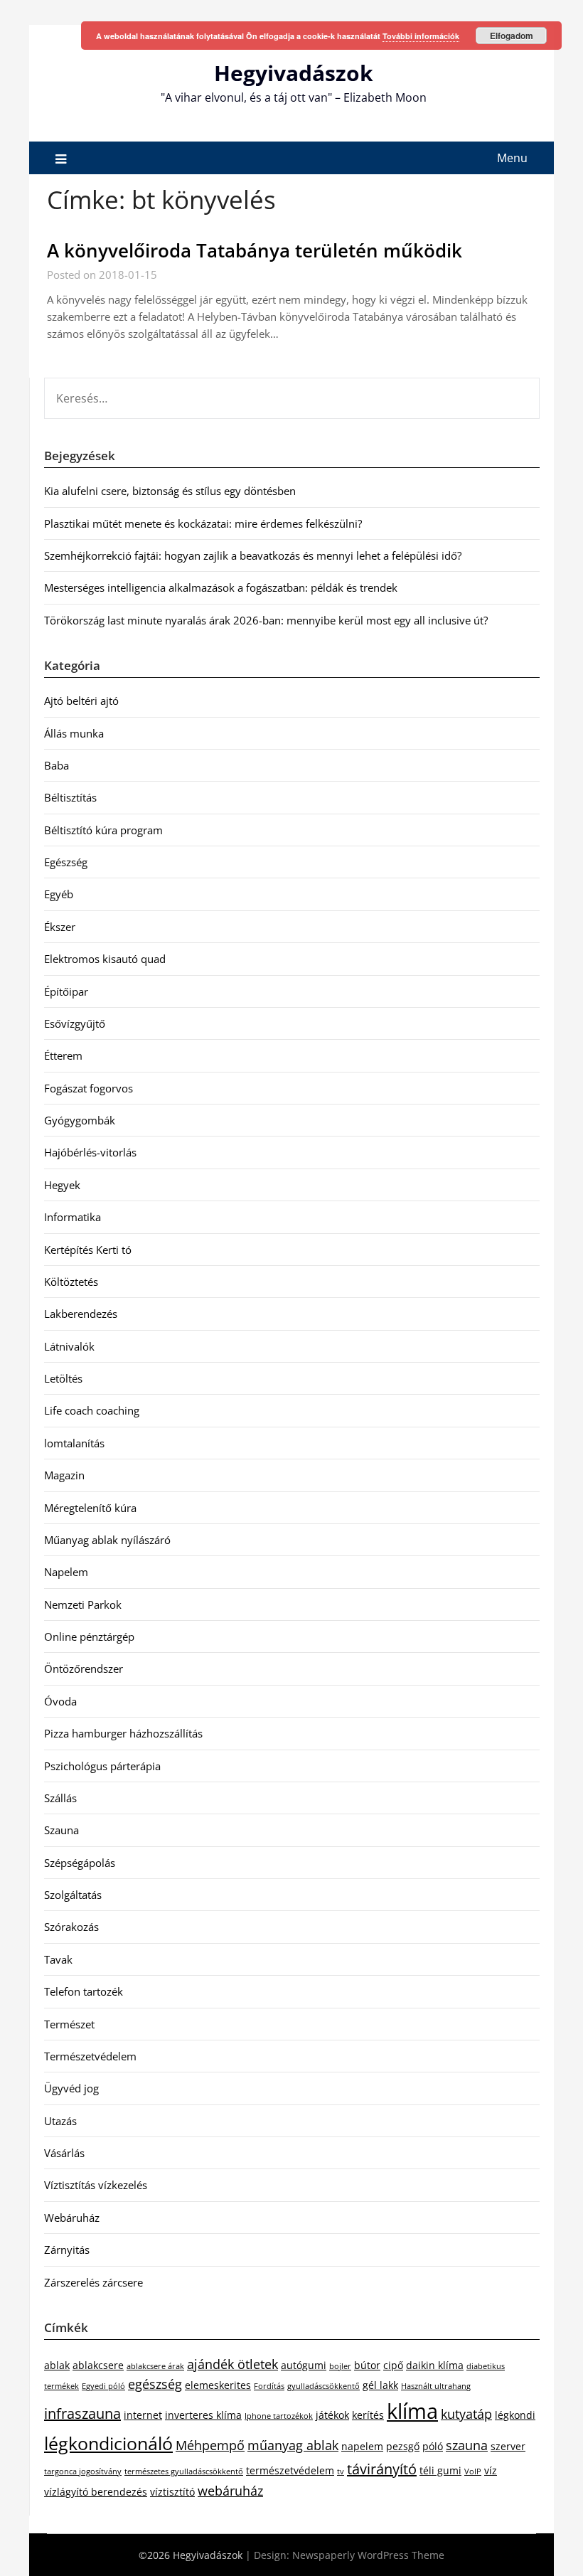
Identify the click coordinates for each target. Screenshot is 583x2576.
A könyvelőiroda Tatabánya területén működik (255, 250)
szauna (467, 2445)
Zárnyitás (67, 2250)
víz (491, 2470)
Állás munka (74, 733)
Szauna (61, 1830)
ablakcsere (98, 2365)
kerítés (368, 2415)
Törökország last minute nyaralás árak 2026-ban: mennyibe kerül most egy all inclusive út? (266, 620)
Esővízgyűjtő (75, 1023)
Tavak (58, 1959)
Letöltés (63, 1378)
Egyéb (59, 894)
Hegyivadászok (294, 73)
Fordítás (269, 2386)
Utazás (60, 2121)
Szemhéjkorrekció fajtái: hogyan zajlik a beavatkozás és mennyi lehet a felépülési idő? (253, 555)
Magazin (64, 1475)
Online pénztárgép (89, 1636)
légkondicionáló (108, 2443)
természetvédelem (290, 2470)
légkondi (515, 2415)
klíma (412, 2411)
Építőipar (66, 991)
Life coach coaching (92, 1410)
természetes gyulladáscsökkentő (184, 2471)
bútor (367, 2365)
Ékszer (60, 927)
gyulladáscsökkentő (323, 2386)
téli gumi (440, 2470)
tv (341, 2471)
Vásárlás (64, 2153)
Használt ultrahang (436, 2386)
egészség (155, 2384)
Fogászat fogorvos (89, 1088)
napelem (362, 2446)
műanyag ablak (293, 2445)
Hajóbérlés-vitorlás (90, 1152)
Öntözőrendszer (84, 1668)
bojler (340, 2366)
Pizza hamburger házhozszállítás (123, 1733)
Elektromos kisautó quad (105, 959)
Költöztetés (71, 1282)
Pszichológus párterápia (102, 1766)
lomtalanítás (74, 1443)
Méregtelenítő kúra (90, 1508)
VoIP (473, 2471)
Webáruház (72, 2218)
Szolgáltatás (73, 1895)
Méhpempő (210, 2445)
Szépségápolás (80, 1863)
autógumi (304, 2365)
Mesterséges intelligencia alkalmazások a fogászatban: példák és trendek (221, 587)
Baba (57, 765)
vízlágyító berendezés (96, 2492)
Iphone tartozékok (279, 2416)
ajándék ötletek (232, 2364)
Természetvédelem (90, 2056)
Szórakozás (71, 1927)
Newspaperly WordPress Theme (368, 2555)
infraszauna (82, 2413)
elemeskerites (218, 2385)
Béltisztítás (70, 797)
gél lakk (380, 2385)
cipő (393, 2365)
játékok (332, 2415)
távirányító (382, 2469)
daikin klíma (435, 2365)
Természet (69, 2024)
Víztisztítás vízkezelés (96, 2185)
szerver (508, 2446)
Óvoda (60, 1701)
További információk (421, 36)
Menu (512, 158)
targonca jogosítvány (83, 2471)
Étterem (63, 1055)
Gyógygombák (80, 1120)
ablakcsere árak (155, 2366)
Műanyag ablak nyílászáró (107, 1540)
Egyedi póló (103, 2386)
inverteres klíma (203, 2415)
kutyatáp (466, 2414)
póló (433, 2446)
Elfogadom (512, 36)
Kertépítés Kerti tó (88, 1250)
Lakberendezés (81, 1314)
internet (143, 2415)
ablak (57, 2365)
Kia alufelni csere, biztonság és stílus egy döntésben (170, 491)
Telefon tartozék (84, 1991)
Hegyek (62, 1185)
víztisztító (172, 2492)
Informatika (73, 1217)
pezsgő (403, 2446)
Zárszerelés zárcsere (93, 2282)
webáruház (230, 2491)
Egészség (66, 862)
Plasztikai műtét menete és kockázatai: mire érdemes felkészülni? (203, 523)
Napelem (66, 1572)
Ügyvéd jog (71, 2088)
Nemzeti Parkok (83, 1604)
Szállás (60, 1798)
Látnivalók (69, 1346)
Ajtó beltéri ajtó (81, 701)
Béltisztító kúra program (103, 830)
